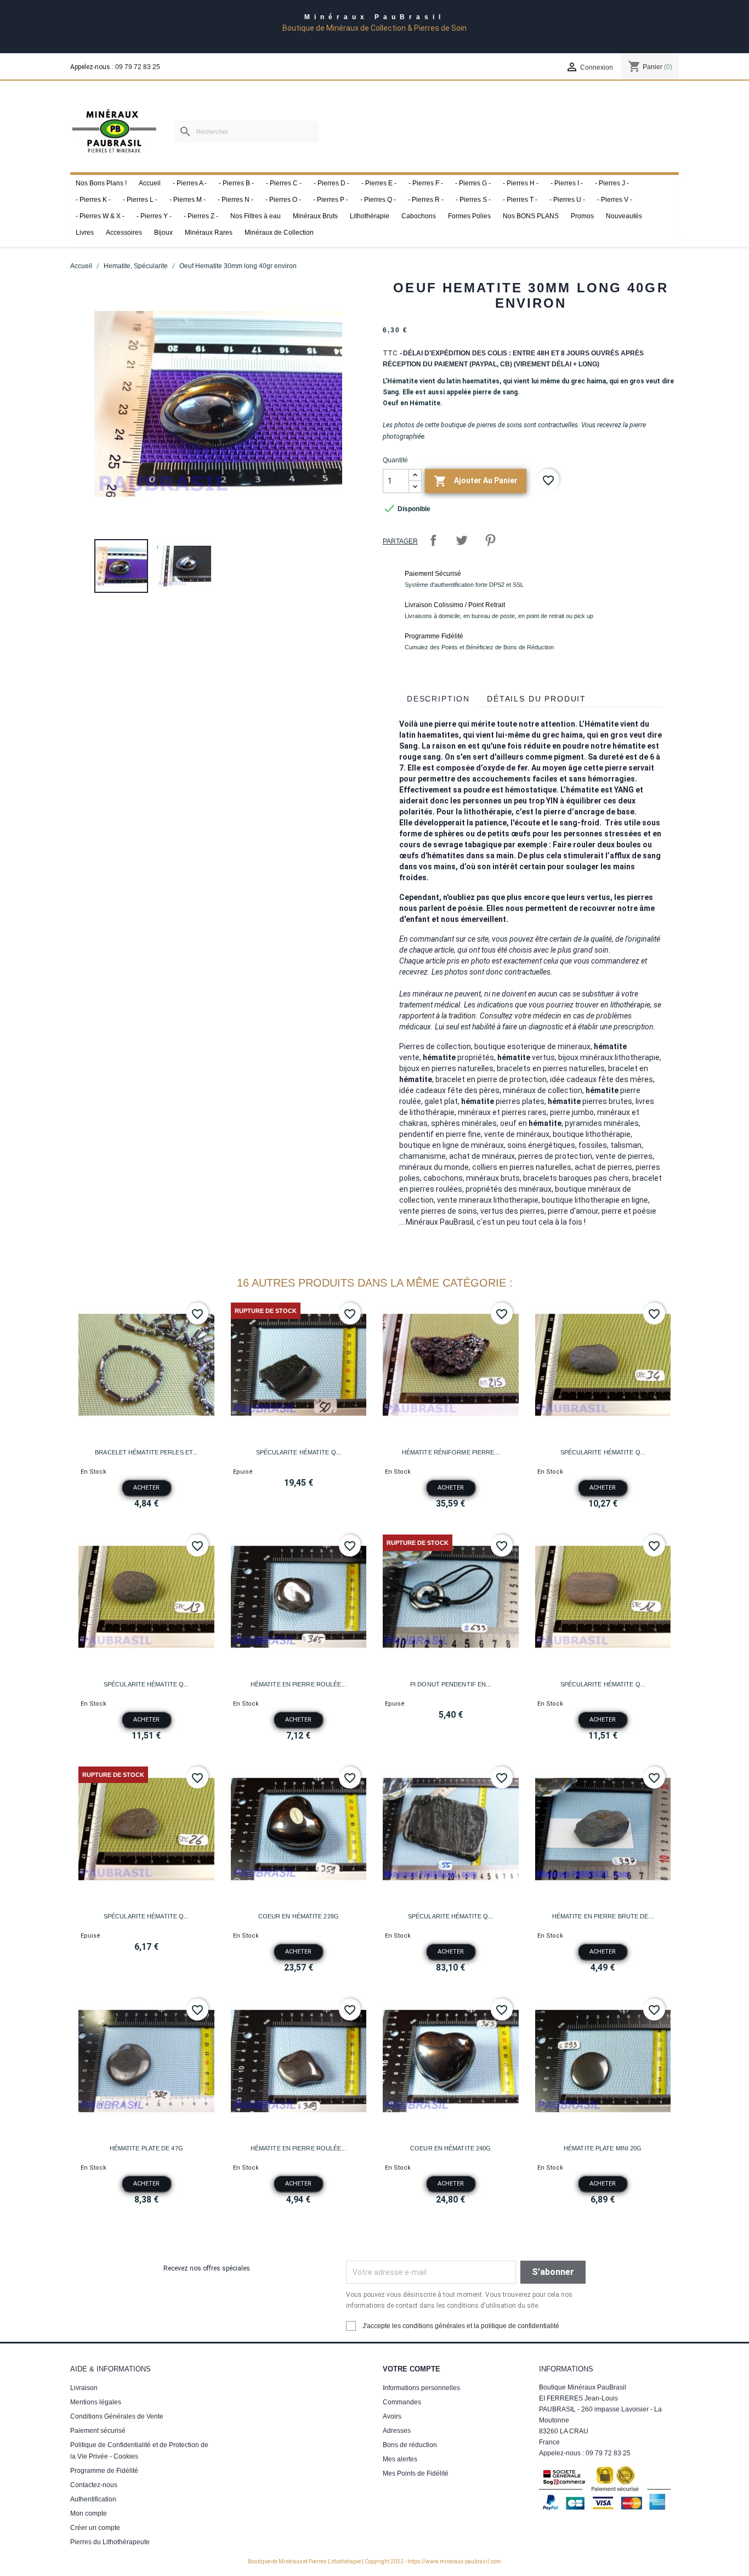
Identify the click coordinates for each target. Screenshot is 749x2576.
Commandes (402, 2402)
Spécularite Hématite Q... (299, 1452)
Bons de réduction (410, 2445)
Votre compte (412, 2369)
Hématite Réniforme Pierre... (451, 1452)
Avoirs (392, 2416)
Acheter (146, 1488)
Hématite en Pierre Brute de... (603, 1916)
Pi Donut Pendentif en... (450, 1684)
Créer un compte (95, 2528)
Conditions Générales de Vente (117, 2416)
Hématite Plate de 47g (146, 2148)
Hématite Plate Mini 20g (603, 2148)
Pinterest (490, 540)
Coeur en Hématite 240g (450, 2148)
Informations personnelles (421, 2388)
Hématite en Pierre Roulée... (299, 1684)
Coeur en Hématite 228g (299, 1916)
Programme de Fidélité (104, 2471)
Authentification (93, 2499)
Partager (433, 540)
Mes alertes (400, 2459)
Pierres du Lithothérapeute (110, 2542)
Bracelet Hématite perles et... (146, 1452)
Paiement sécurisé (98, 2431)
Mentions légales (96, 2402)
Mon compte (89, 2513)
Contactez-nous (94, 2485)
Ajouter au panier (476, 481)
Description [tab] (438, 699)
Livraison (84, 2388)
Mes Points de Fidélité (416, 2473)
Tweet (462, 540)
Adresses (397, 2431)
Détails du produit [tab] (537, 699)
